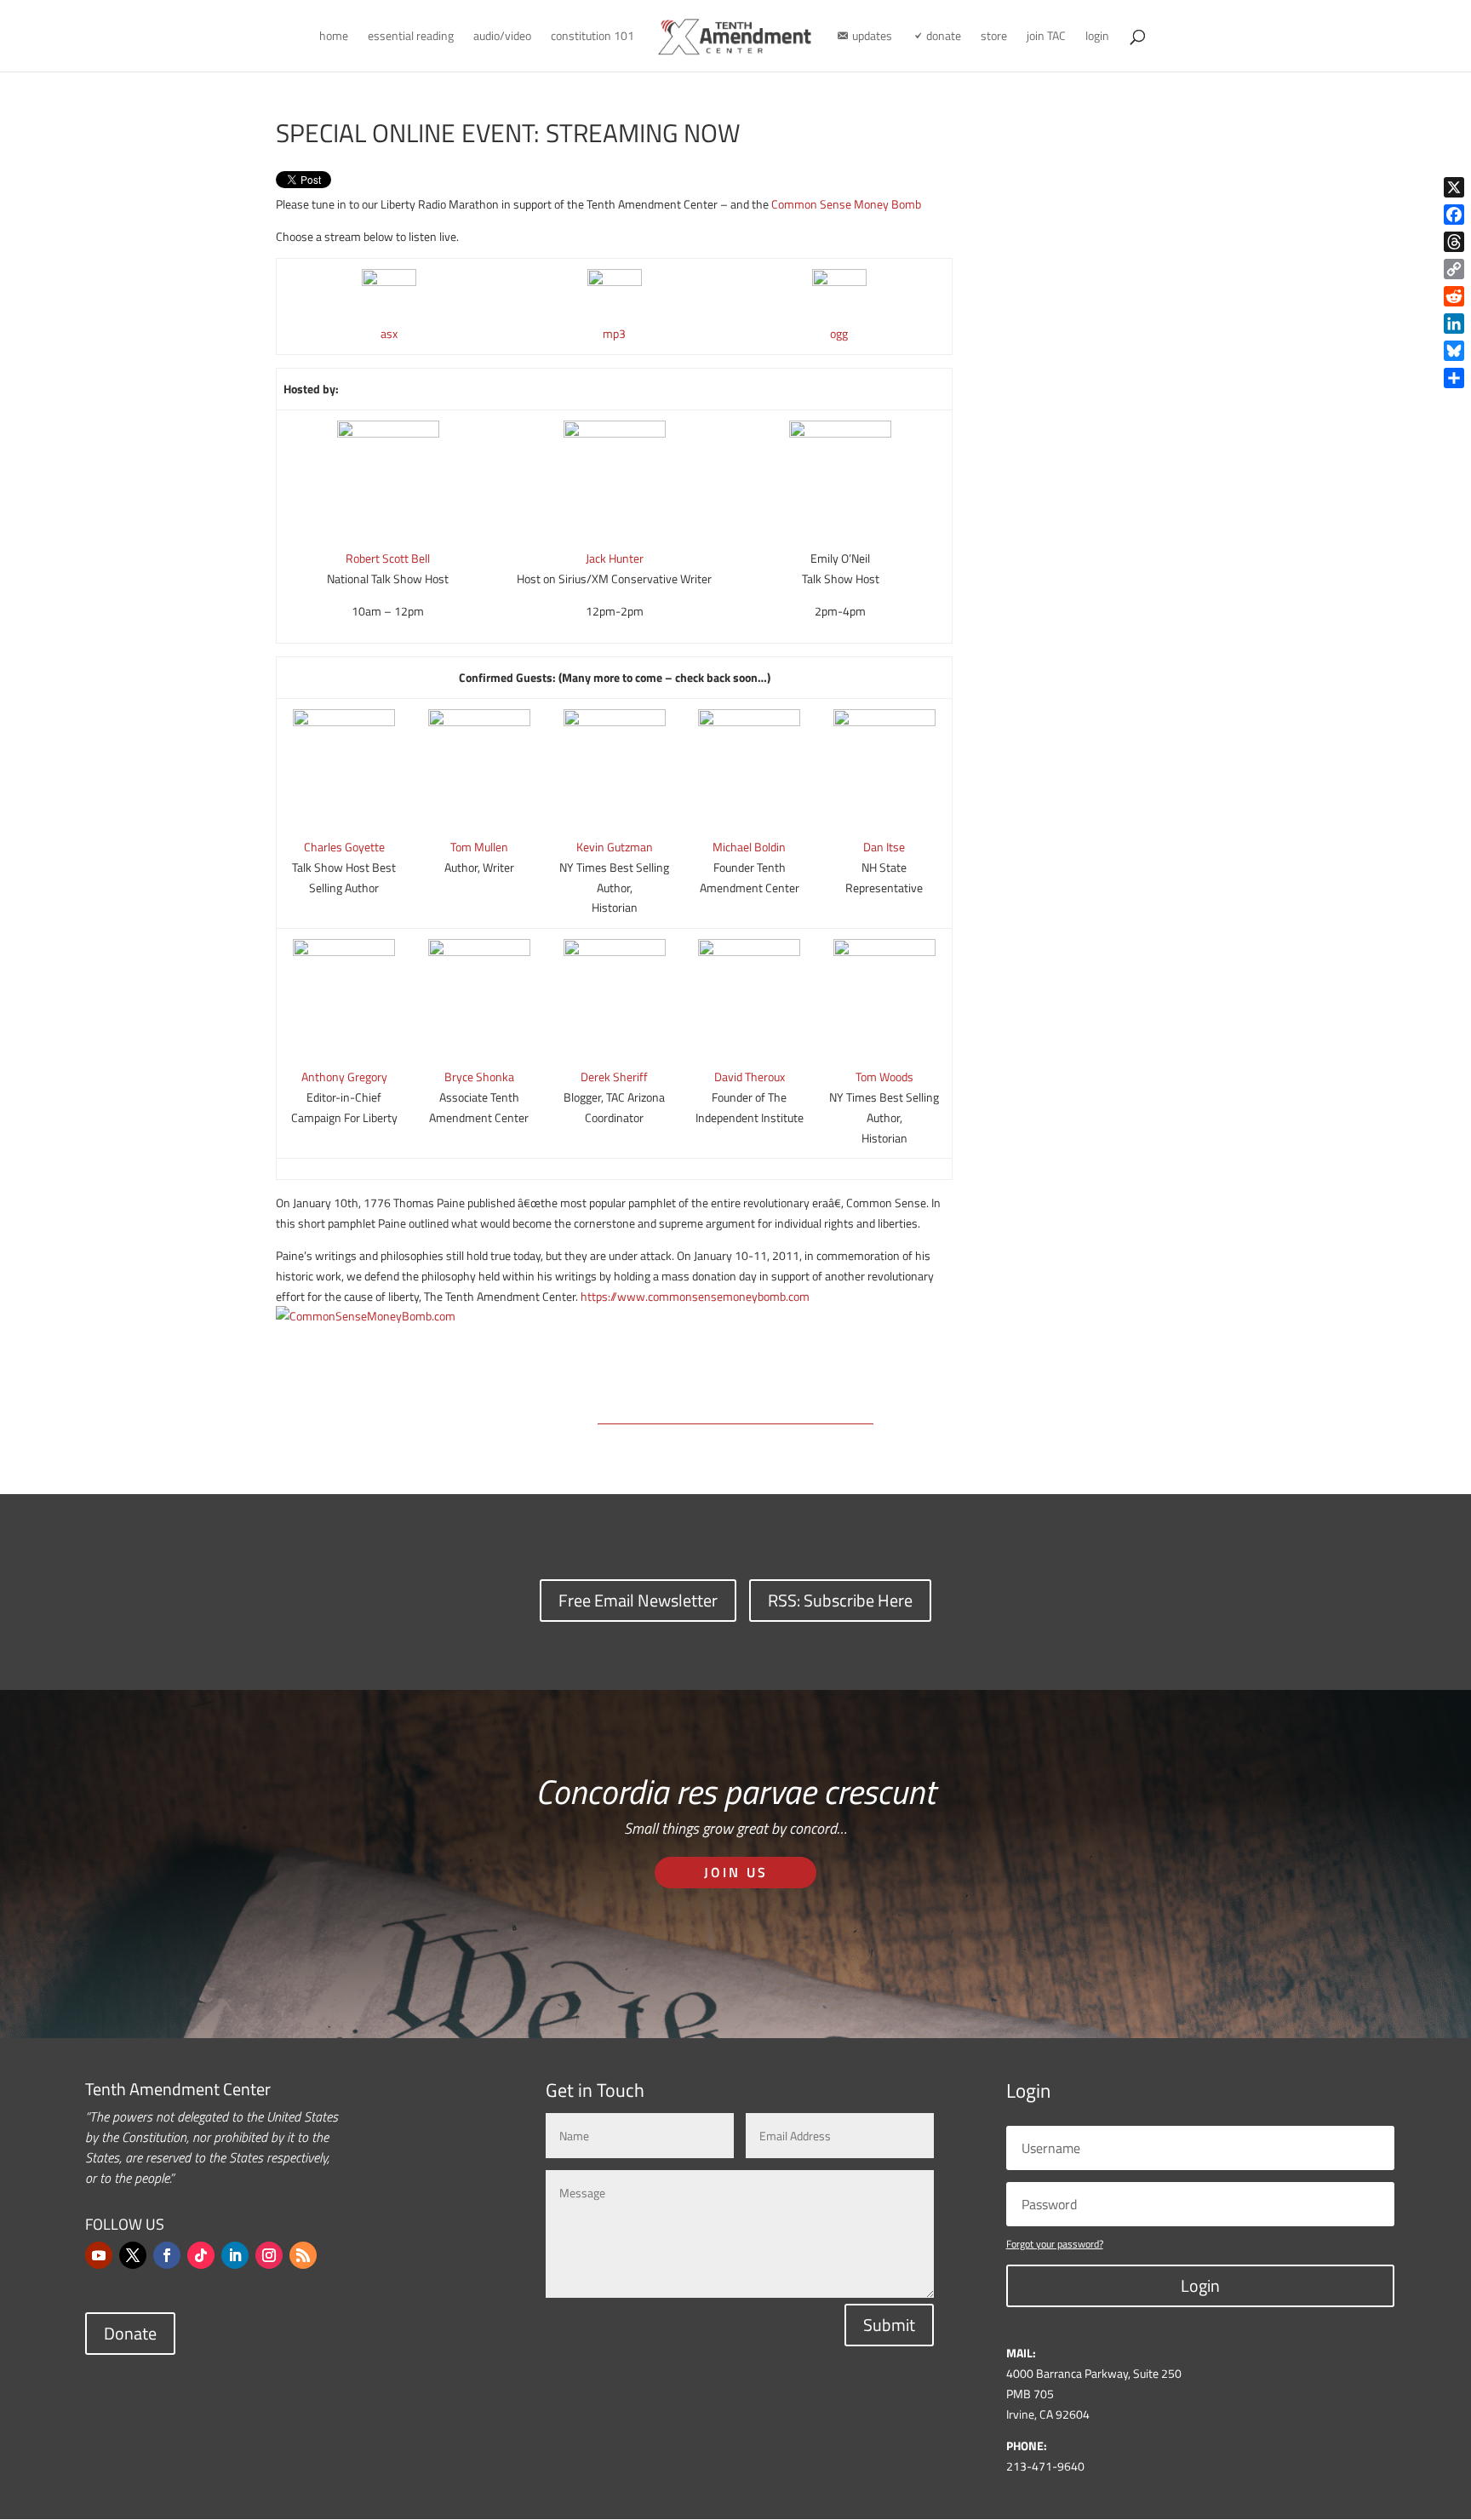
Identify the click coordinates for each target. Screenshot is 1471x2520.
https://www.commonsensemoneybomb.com (695, 1296)
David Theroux (750, 1077)
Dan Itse (884, 847)
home (334, 37)
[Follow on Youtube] (99, 2255)
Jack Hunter (615, 558)
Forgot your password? (1055, 2244)
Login (1200, 2285)
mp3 (614, 333)
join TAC (1046, 37)
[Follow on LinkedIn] (235, 2255)
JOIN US (736, 1872)
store (994, 37)
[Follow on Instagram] (269, 2255)
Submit (889, 2325)
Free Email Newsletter (638, 1600)
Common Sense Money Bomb (846, 204)
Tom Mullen (479, 847)
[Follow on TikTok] (201, 2255)
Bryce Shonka (479, 1077)
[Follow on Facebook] (167, 2255)
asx (389, 333)
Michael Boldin (749, 847)
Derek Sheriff (614, 1077)
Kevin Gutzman (615, 847)
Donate (130, 2333)
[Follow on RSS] (303, 2255)
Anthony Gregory (344, 1077)
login (1097, 37)
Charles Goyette (344, 847)
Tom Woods (884, 1077)
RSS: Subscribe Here (840, 1600)
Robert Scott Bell (388, 558)
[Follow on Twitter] (133, 2255)
